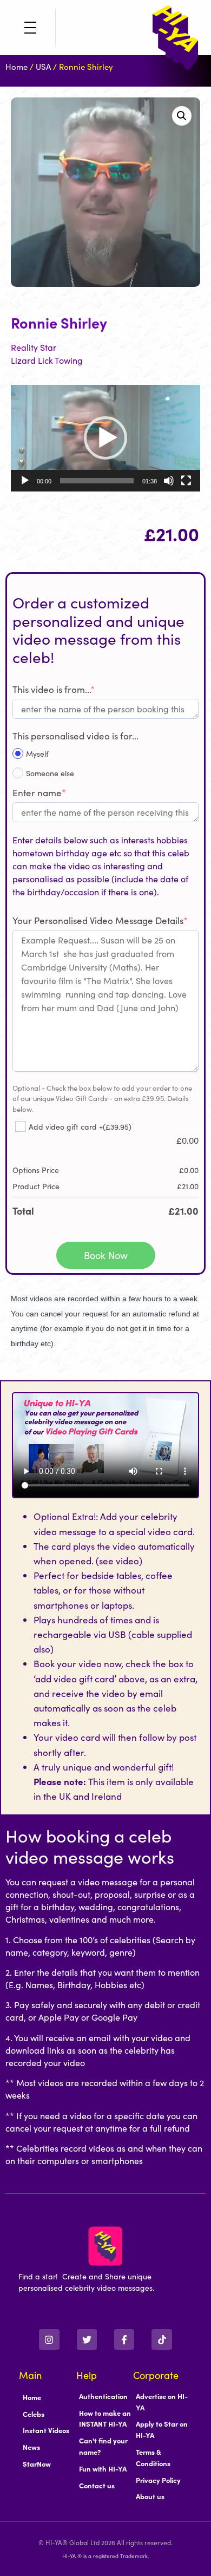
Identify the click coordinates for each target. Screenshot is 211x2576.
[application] (105, 438)
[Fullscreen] (186, 481)
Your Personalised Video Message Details (100, 920)
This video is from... (54, 689)
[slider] (97, 481)
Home (17, 66)
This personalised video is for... (75, 736)
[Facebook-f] (124, 2339)
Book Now (106, 1255)
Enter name (39, 792)
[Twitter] (87, 2339)
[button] (182, 116)
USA (43, 66)
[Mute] (169, 481)
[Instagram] (49, 2339)
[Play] (25, 481)
